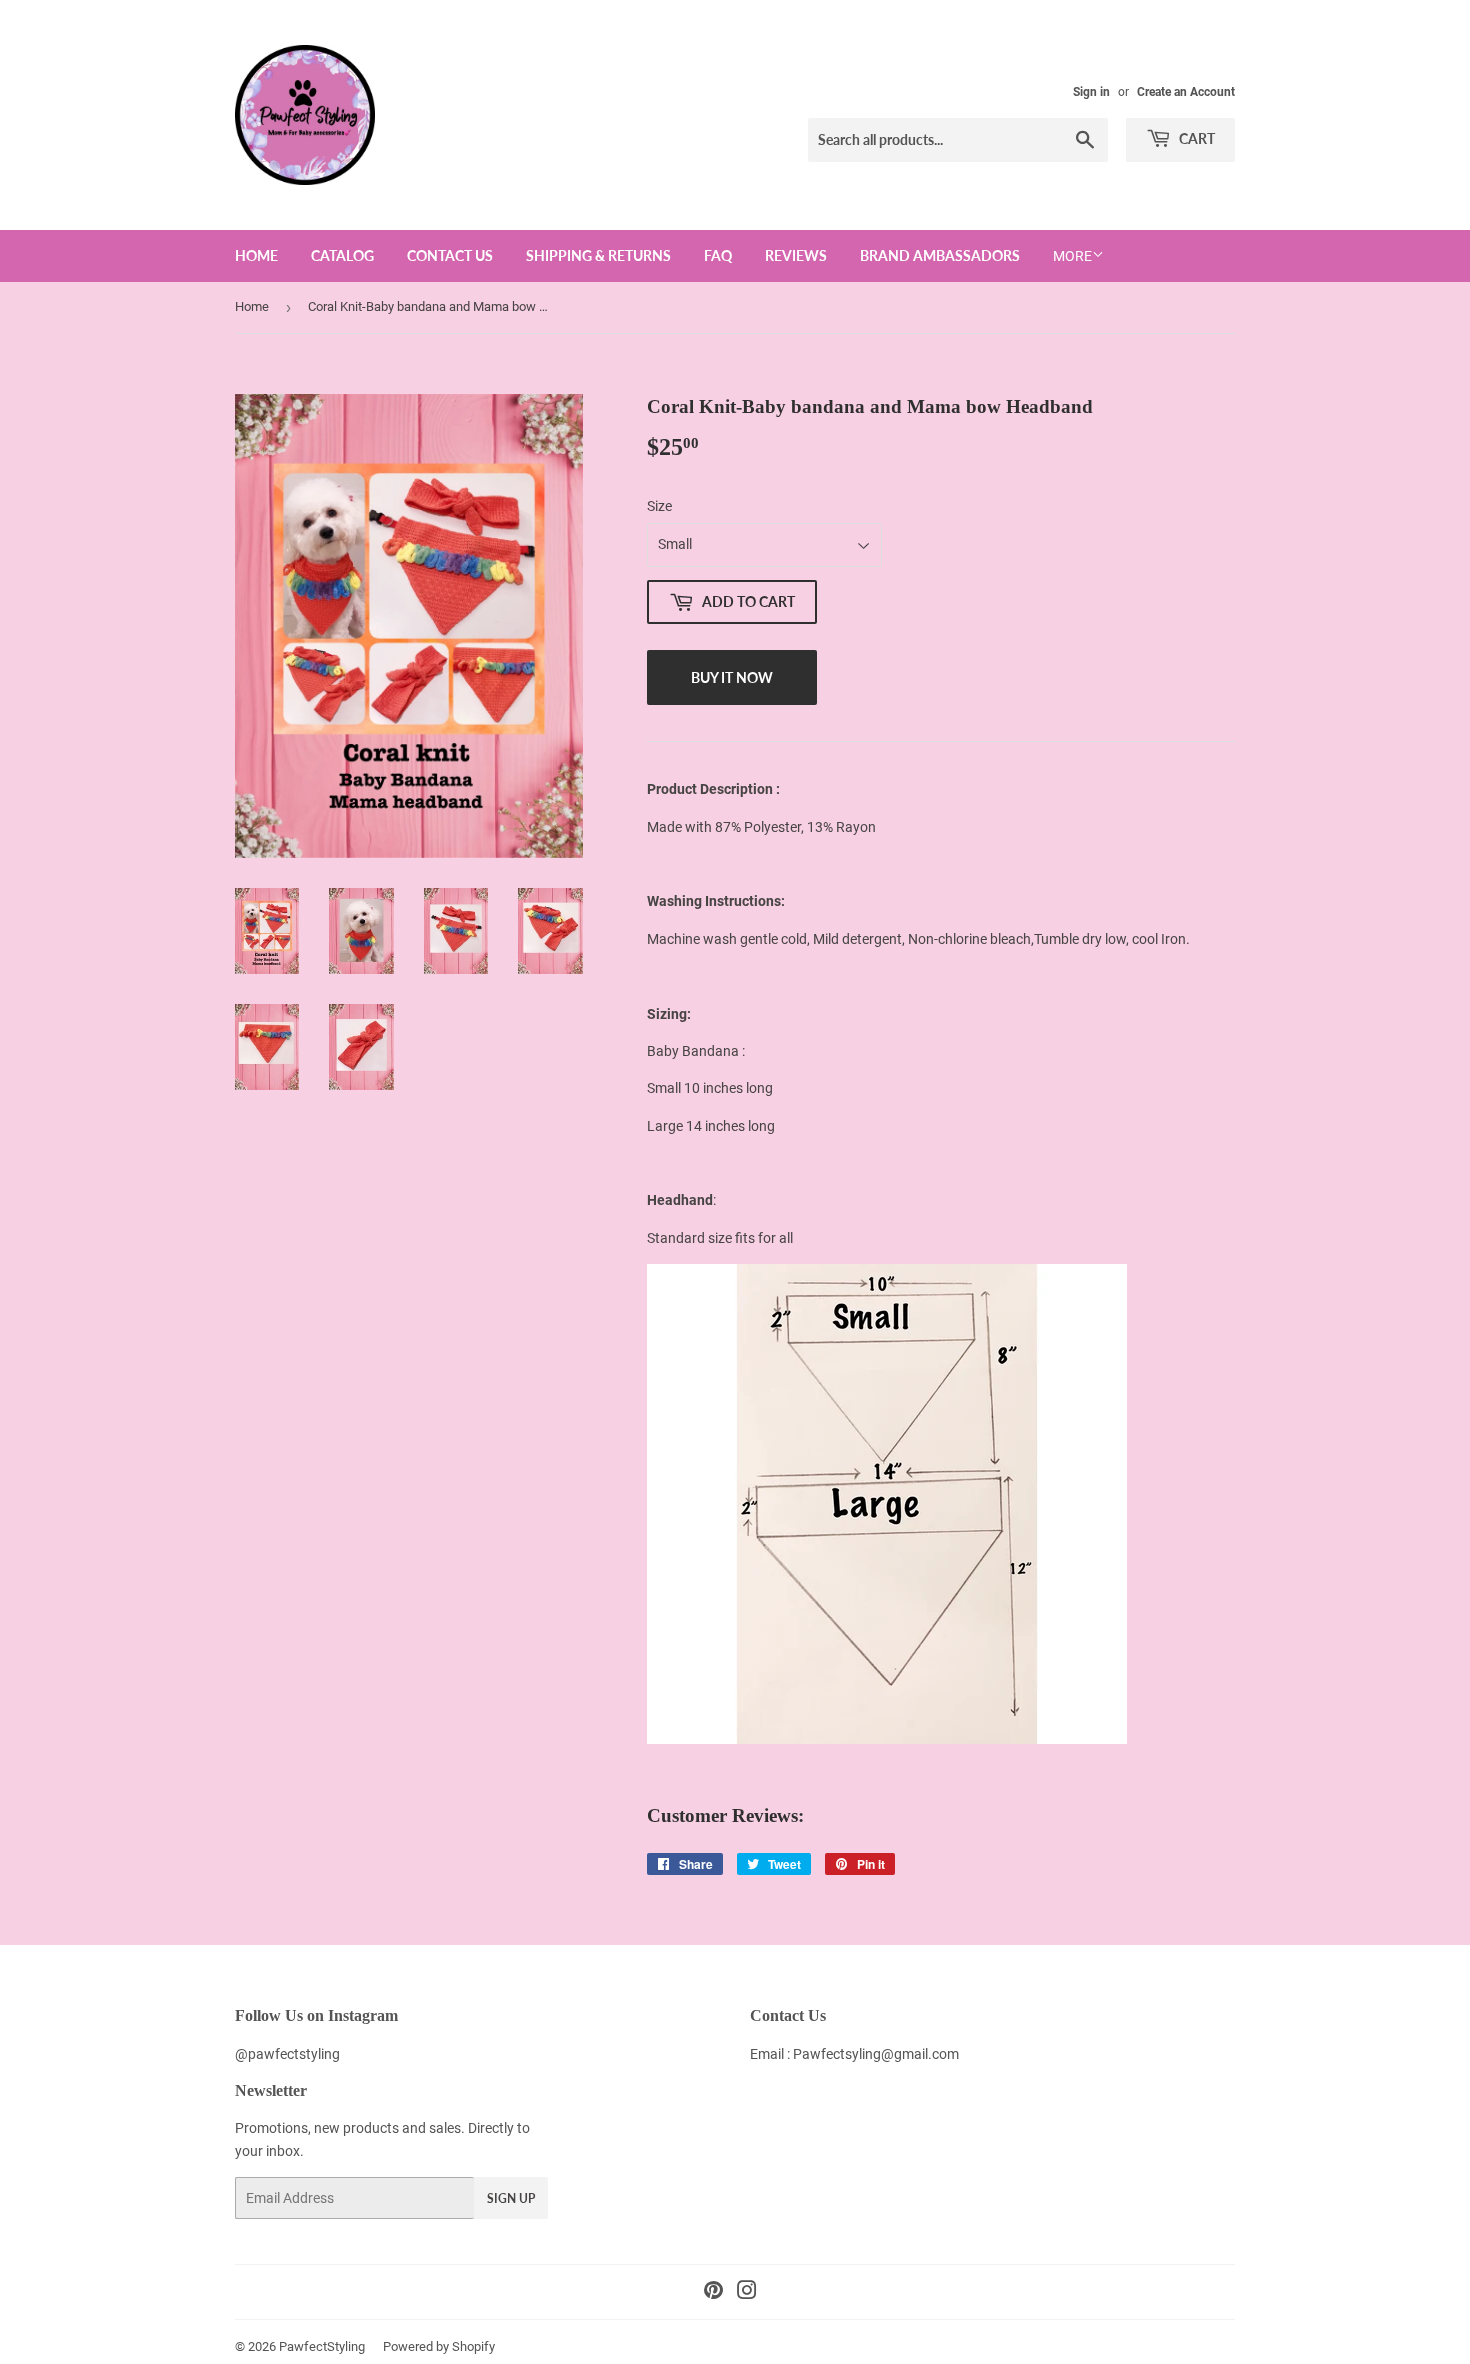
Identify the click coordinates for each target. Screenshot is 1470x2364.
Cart (1195, 138)
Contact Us (450, 255)
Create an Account (1186, 92)
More (1072, 256)
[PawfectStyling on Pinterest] (713, 2293)
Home (256, 255)
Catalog (342, 255)
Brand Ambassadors (940, 255)
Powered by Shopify (439, 2346)
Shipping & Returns (598, 255)
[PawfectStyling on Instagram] (747, 2293)
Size (659, 506)
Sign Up (511, 2198)
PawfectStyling (322, 2346)
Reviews (796, 255)
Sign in (1091, 92)
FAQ (718, 255)
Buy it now (732, 677)
